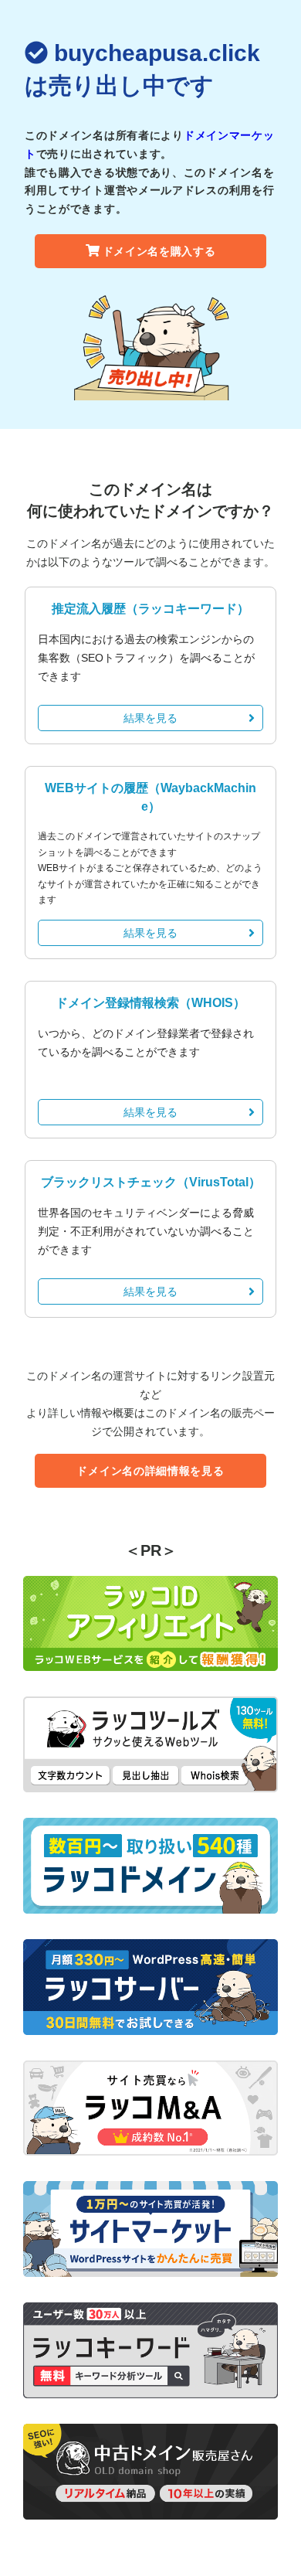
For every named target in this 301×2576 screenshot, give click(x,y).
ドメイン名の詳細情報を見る (150, 1471)
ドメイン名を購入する (159, 251)
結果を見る (150, 718)
